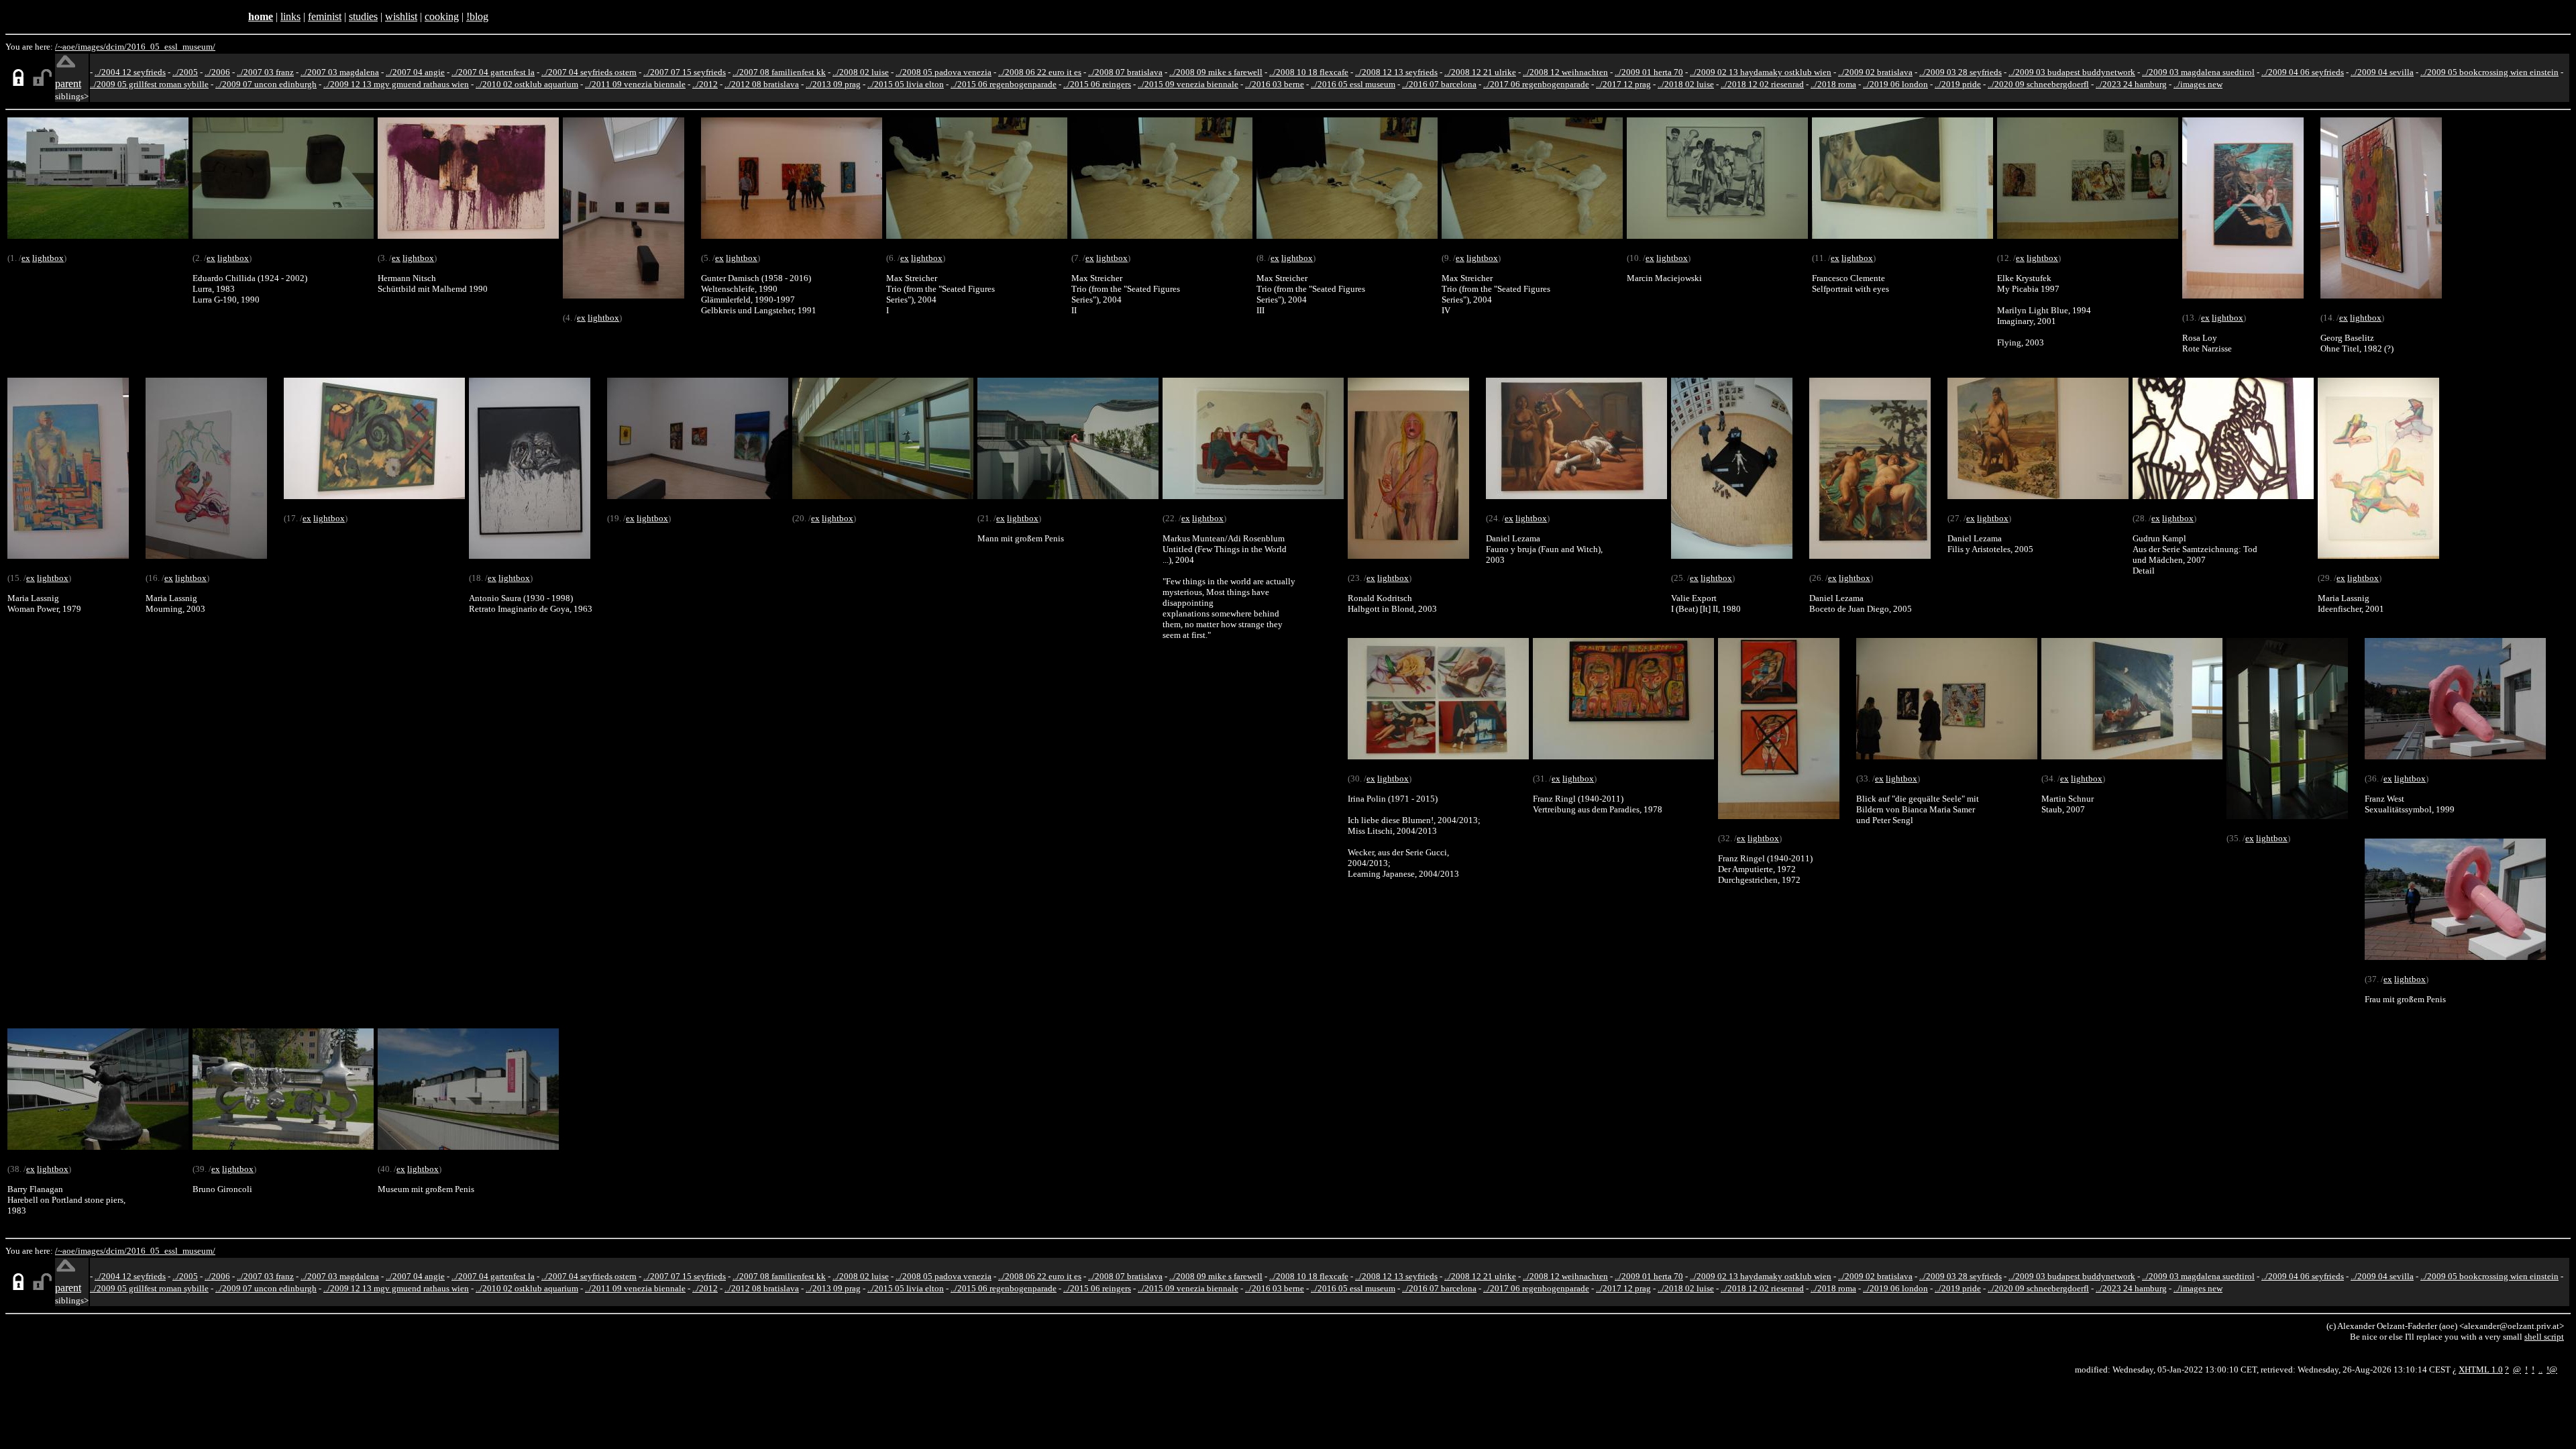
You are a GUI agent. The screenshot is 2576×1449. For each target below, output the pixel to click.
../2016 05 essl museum (1353, 84)
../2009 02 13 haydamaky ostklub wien (1761, 72)
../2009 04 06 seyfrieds (2303, 72)
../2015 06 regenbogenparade (1004, 84)
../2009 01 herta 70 (1649, 72)
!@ (2552, 1370)
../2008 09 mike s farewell (1216, 72)
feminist (325, 16)
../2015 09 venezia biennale (1188, 84)
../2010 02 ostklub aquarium (527, 84)
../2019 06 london (1895, 84)
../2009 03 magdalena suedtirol (2198, 72)
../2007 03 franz (265, 72)
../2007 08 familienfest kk (779, 72)
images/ (92, 47)
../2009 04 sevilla (2382, 72)
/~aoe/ (66, 47)
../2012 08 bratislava (762, 84)
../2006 (217, 72)
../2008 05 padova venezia (944, 72)
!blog (477, 16)
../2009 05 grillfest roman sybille (149, 84)
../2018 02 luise (1686, 84)
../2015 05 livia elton (906, 84)
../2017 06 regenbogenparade (1536, 84)
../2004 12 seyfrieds (130, 72)
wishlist (401, 16)
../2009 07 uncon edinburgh (266, 84)
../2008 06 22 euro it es (1040, 72)
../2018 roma (1833, 84)
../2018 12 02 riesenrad (1762, 84)
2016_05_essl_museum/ (171, 47)
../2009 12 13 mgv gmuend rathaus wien (396, 84)
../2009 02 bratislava (1875, 72)
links (290, 16)
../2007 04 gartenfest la (493, 72)
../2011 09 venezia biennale (635, 84)
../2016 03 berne (1275, 84)
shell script (2544, 1337)
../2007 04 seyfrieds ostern (589, 72)
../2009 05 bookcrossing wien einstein (2489, 72)
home (261, 16)
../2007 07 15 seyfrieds (685, 72)
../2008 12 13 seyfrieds (1396, 72)
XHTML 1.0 (2481, 1370)
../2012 (705, 84)
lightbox (48, 258)
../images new (2198, 84)
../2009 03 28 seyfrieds (1961, 72)
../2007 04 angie (415, 72)
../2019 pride (1958, 84)
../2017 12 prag (1623, 84)
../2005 (185, 72)
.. (2540, 1370)
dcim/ (116, 47)
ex (26, 258)
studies (363, 16)
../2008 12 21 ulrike (1480, 72)
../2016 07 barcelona (1439, 84)
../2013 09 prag (833, 84)
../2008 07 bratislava (1125, 72)
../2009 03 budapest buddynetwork (2072, 72)
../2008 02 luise (861, 72)
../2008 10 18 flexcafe (1309, 72)
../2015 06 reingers (1097, 84)
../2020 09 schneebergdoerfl (2038, 84)
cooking (442, 16)
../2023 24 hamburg (2131, 84)
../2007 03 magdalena (340, 72)
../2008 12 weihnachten (1565, 72)
